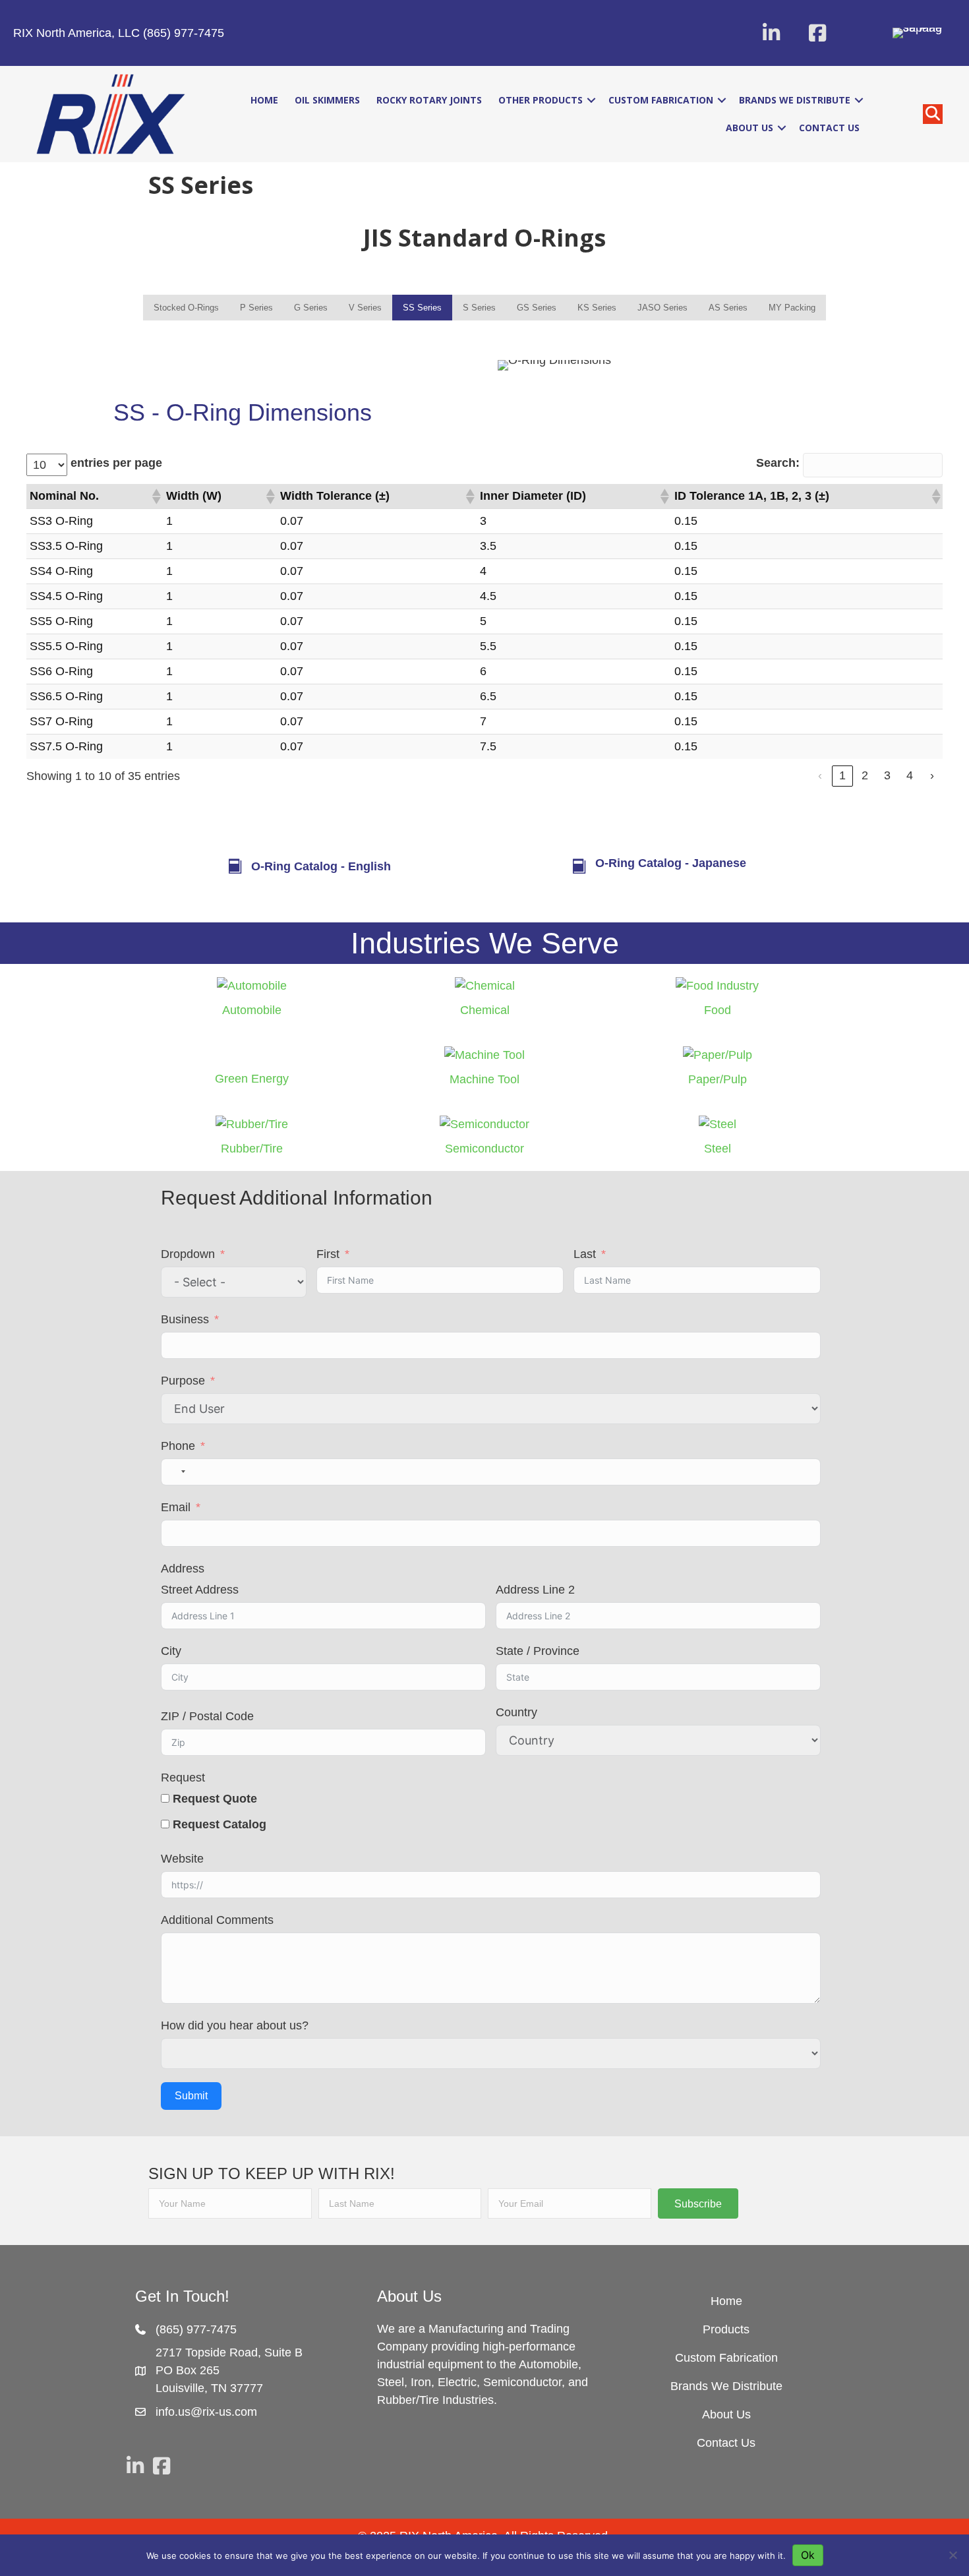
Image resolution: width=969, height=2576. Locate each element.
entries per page (116, 463)
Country (516, 1712)
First (328, 1254)
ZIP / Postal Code (207, 1716)
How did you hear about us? (235, 2025)
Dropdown (188, 1254)
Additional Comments (217, 1920)
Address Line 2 (535, 1590)
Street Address (200, 1590)
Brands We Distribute (795, 100)
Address (183, 1569)
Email (176, 1507)
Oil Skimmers (327, 100)
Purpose (183, 1381)
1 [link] (842, 775)
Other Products (541, 100)
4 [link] (910, 775)
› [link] (932, 775)
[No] (953, 2555)
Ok (808, 2555)
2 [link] (865, 775)
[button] (771, 33)
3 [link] (887, 775)
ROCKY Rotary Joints (429, 100)
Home (264, 100)
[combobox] (175, 1472)
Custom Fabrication (661, 100)
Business (185, 1319)
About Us (749, 128)
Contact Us (829, 128)
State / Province (538, 1651)
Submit (191, 2096)
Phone (178, 1446)
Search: (778, 463)
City (171, 1651)
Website (182, 1859)
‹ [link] (820, 775)
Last (585, 1254)
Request (183, 1778)
